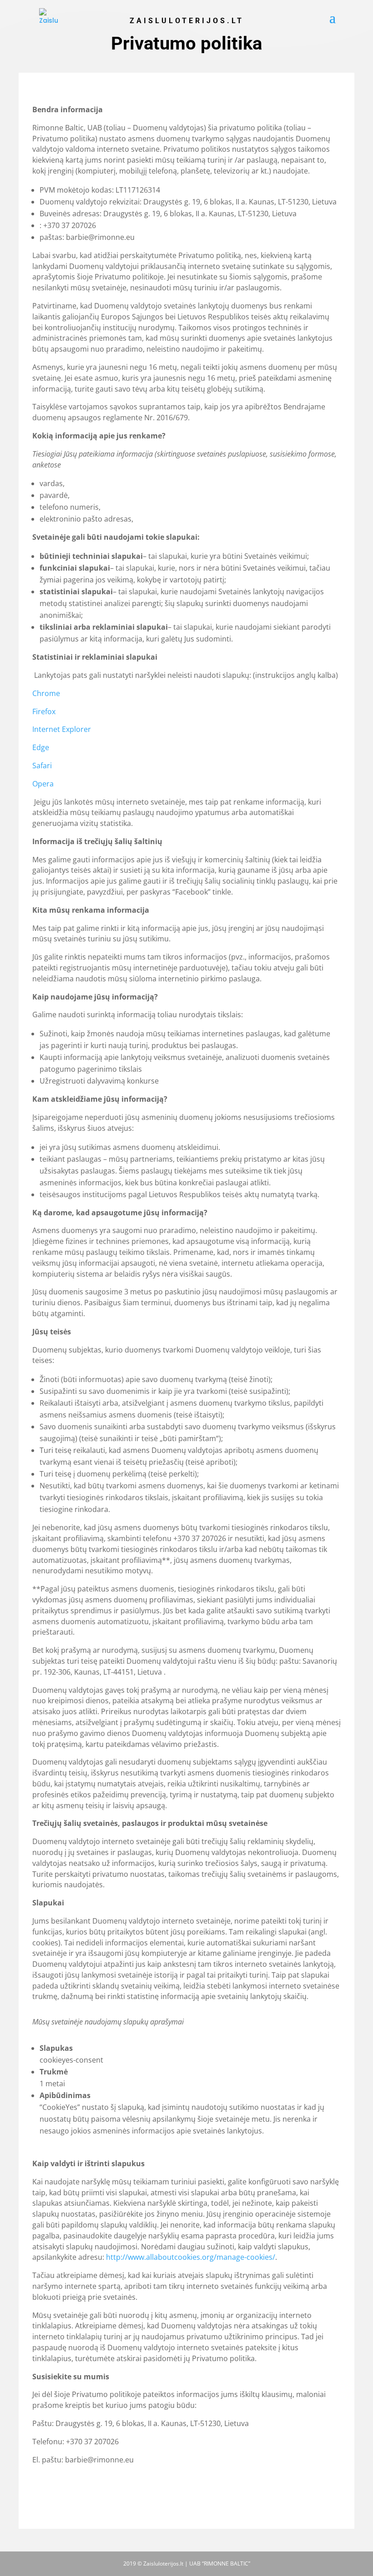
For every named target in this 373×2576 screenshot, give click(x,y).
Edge (41, 747)
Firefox (44, 711)
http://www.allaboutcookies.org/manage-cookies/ (191, 2257)
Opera (43, 784)
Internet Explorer (62, 729)
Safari (42, 766)
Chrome (46, 693)
